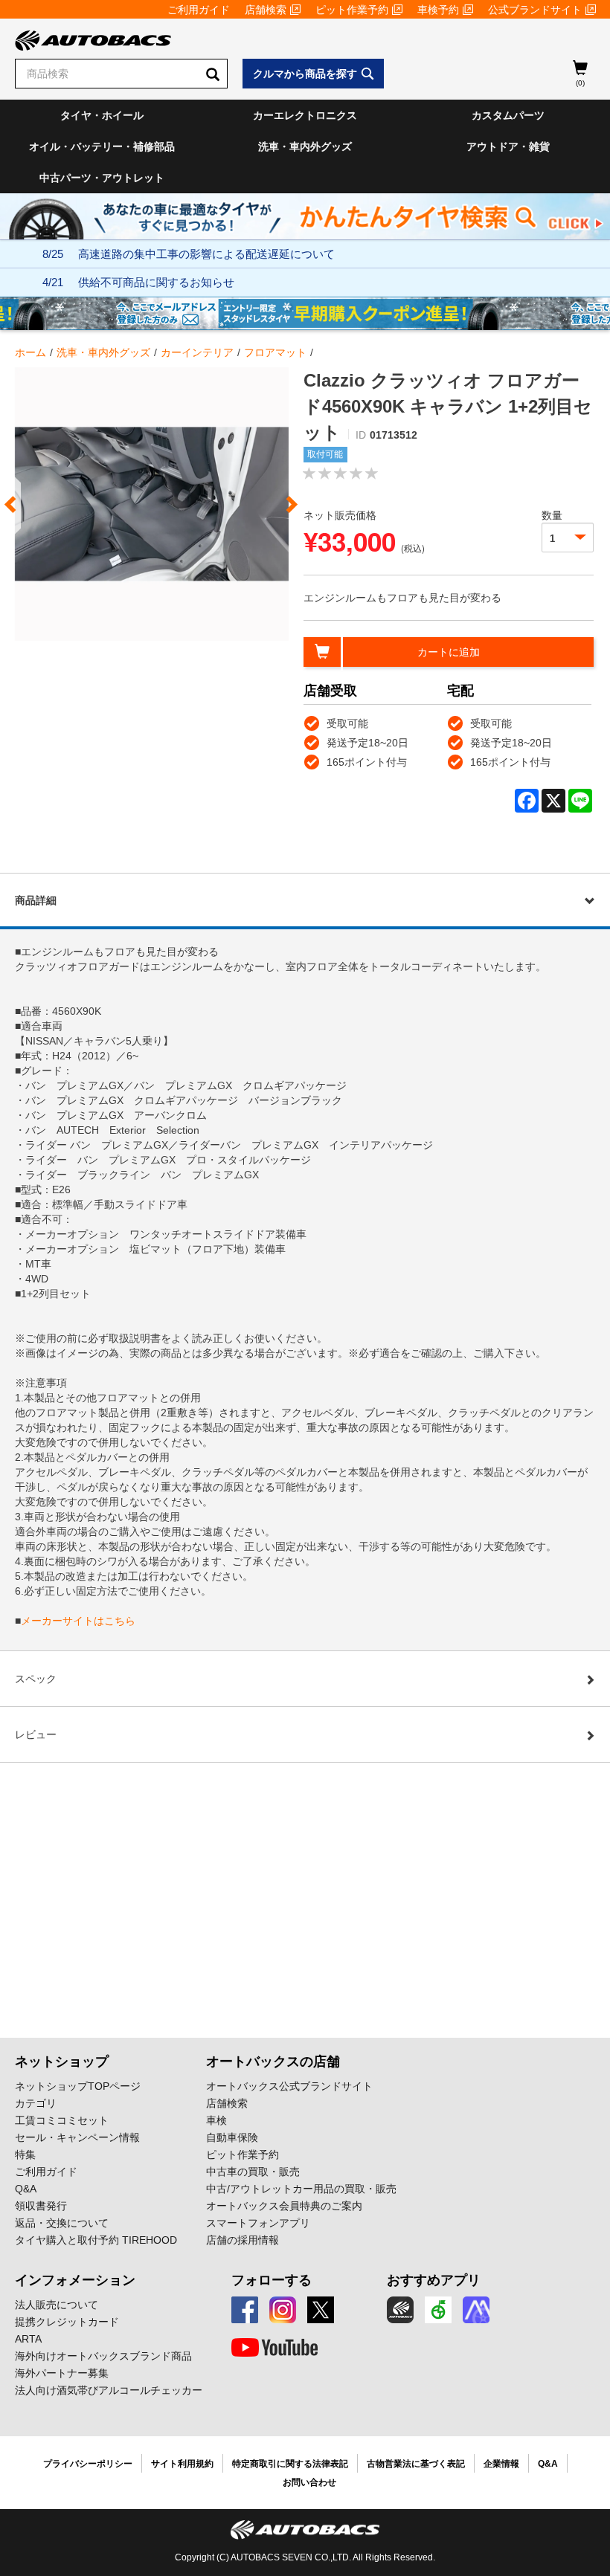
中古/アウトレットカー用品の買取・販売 (301, 2189)
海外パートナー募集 (62, 2373)
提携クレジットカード (67, 2322)
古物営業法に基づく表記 (416, 2464)
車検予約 (438, 10)
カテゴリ (36, 2103)
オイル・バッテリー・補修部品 (102, 146)
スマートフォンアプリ (258, 2223)
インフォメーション (75, 2280)
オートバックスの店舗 (273, 2062)
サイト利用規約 (182, 2464)
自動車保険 (232, 2137)
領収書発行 (41, 2206)
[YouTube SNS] (274, 2348)
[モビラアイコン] (476, 2310)
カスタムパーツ (508, 115)
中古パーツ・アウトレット (102, 178)
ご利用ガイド (199, 10)
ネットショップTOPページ (78, 2086)
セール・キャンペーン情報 (77, 2137)
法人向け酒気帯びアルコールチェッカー (109, 2390)
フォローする (272, 2280)
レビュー (36, 1734)
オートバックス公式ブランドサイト (289, 2086)
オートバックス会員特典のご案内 (284, 2206)
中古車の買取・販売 (253, 2172)
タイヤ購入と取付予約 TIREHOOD (96, 2240)
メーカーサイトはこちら (78, 1621)
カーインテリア (197, 352)
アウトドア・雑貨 (508, 146)
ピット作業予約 (352, 10)
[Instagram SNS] (283, 2310)
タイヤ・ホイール (102, 115)
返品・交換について (62, 2223)
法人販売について (57, 2305)
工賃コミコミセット (62, 2120)
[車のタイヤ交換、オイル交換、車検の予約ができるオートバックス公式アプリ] (400, 2310)
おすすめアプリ (434, 2280)
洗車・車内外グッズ (305, 146)
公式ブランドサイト (535, 10)
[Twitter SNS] (321, 2310)
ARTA (28, 2339)
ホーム (30, 352)
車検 (216, 2120)
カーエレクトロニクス (305, 115)
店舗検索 (266, 10)
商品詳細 (36, 900)
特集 (25, 2154)
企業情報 (501, 2464)
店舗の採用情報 (243, 2240)
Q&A (26, 2189)
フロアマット (275, 352)
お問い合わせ (309, 2482)
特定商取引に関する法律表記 (290, 2464)
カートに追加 (449, 652)
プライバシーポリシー (88, 2464)
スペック (36, 1679)
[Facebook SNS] (245, 2310)
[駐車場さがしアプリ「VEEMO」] (438, 2310)
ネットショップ (62, 2062)
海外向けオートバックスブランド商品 (103, 2356)
